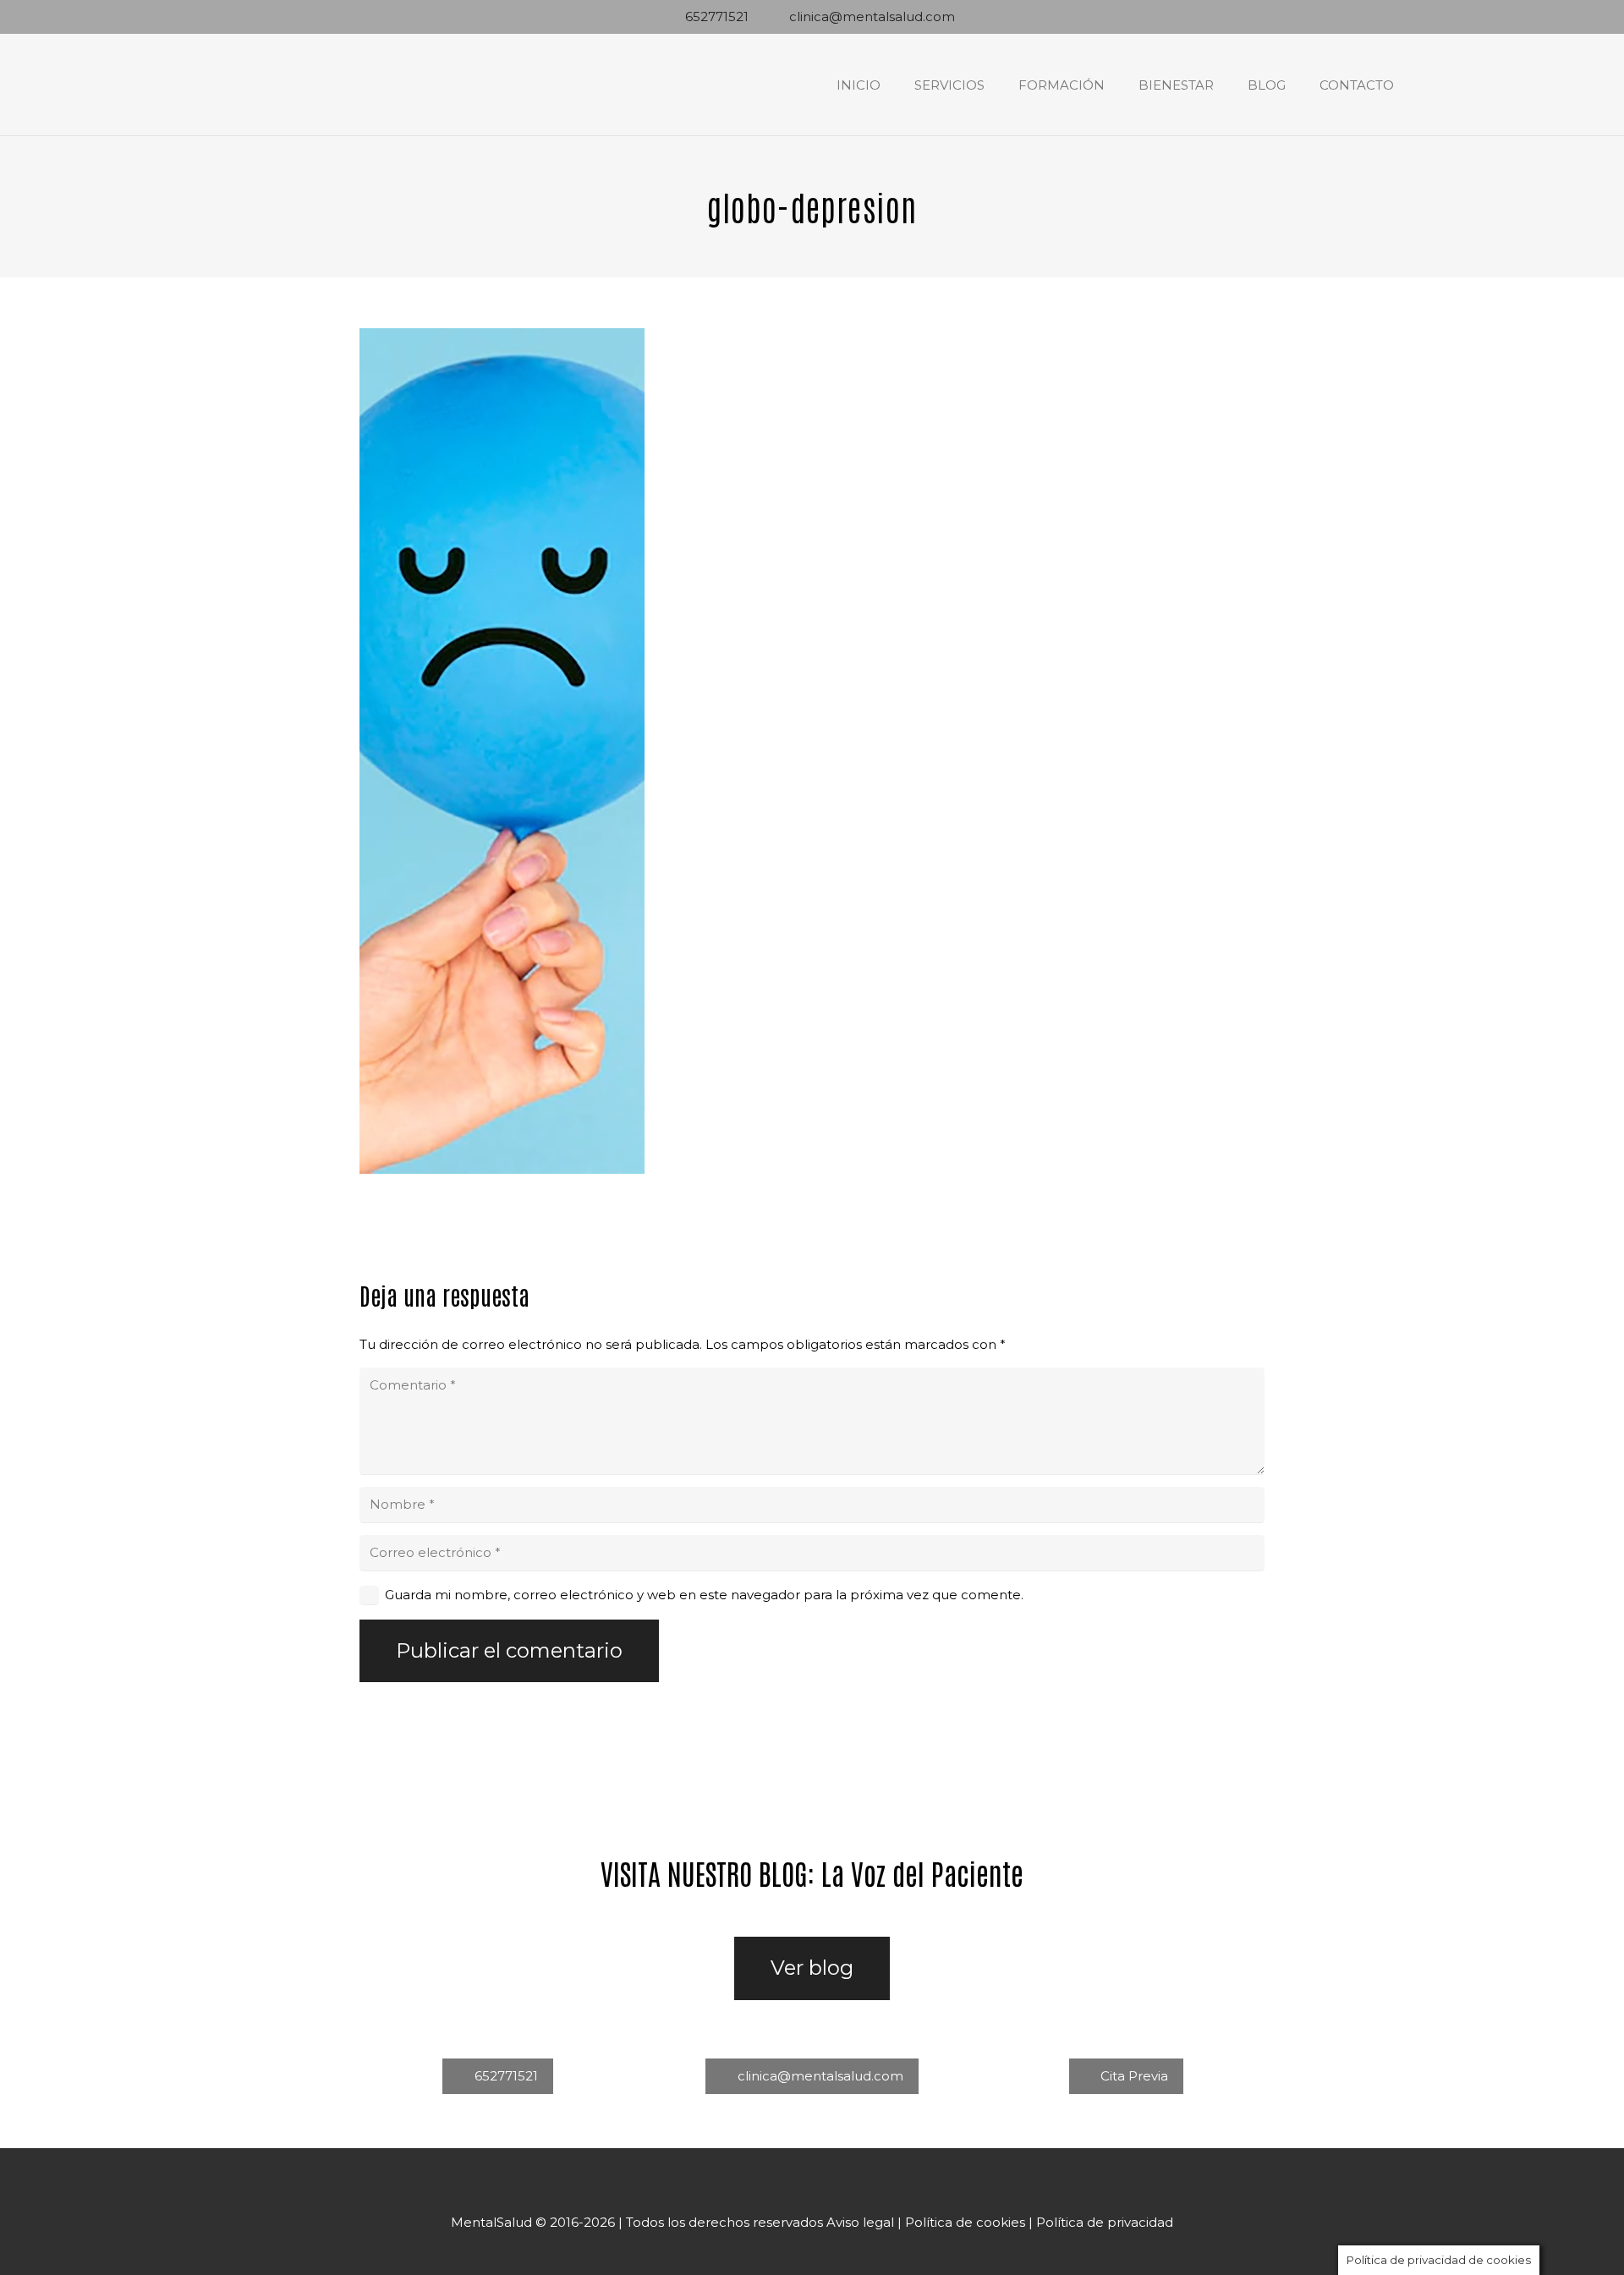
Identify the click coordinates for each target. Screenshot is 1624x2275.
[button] (996, 85)
